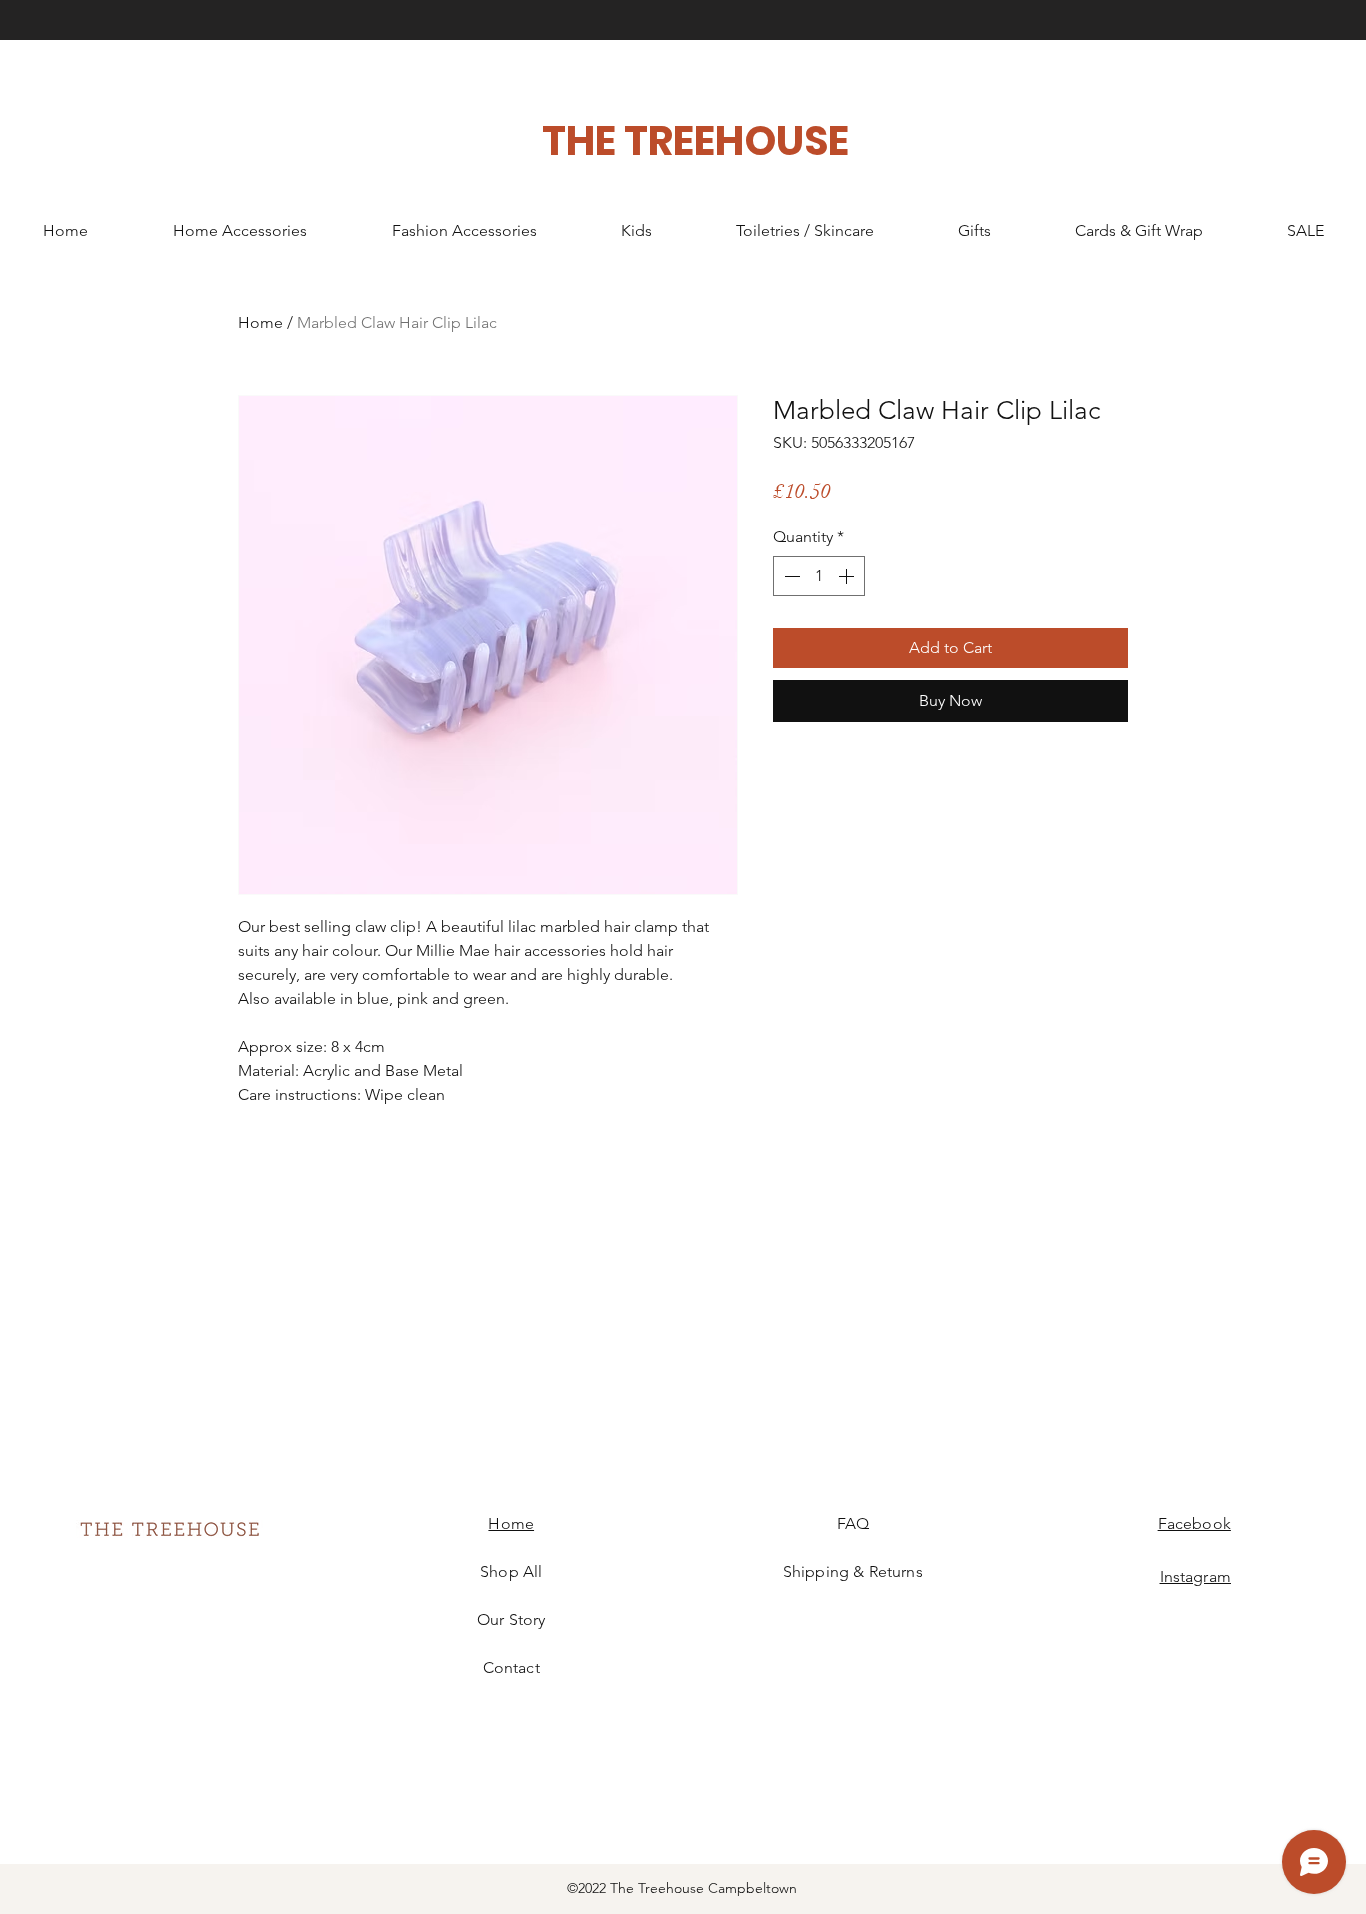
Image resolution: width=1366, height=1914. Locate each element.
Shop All (511, 1571)
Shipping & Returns (853, 1571)
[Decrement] (790, 576)
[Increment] (848, 576)
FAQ (853, 1523)
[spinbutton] (819, 576)
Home (260, 322)
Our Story (511, 1619)
